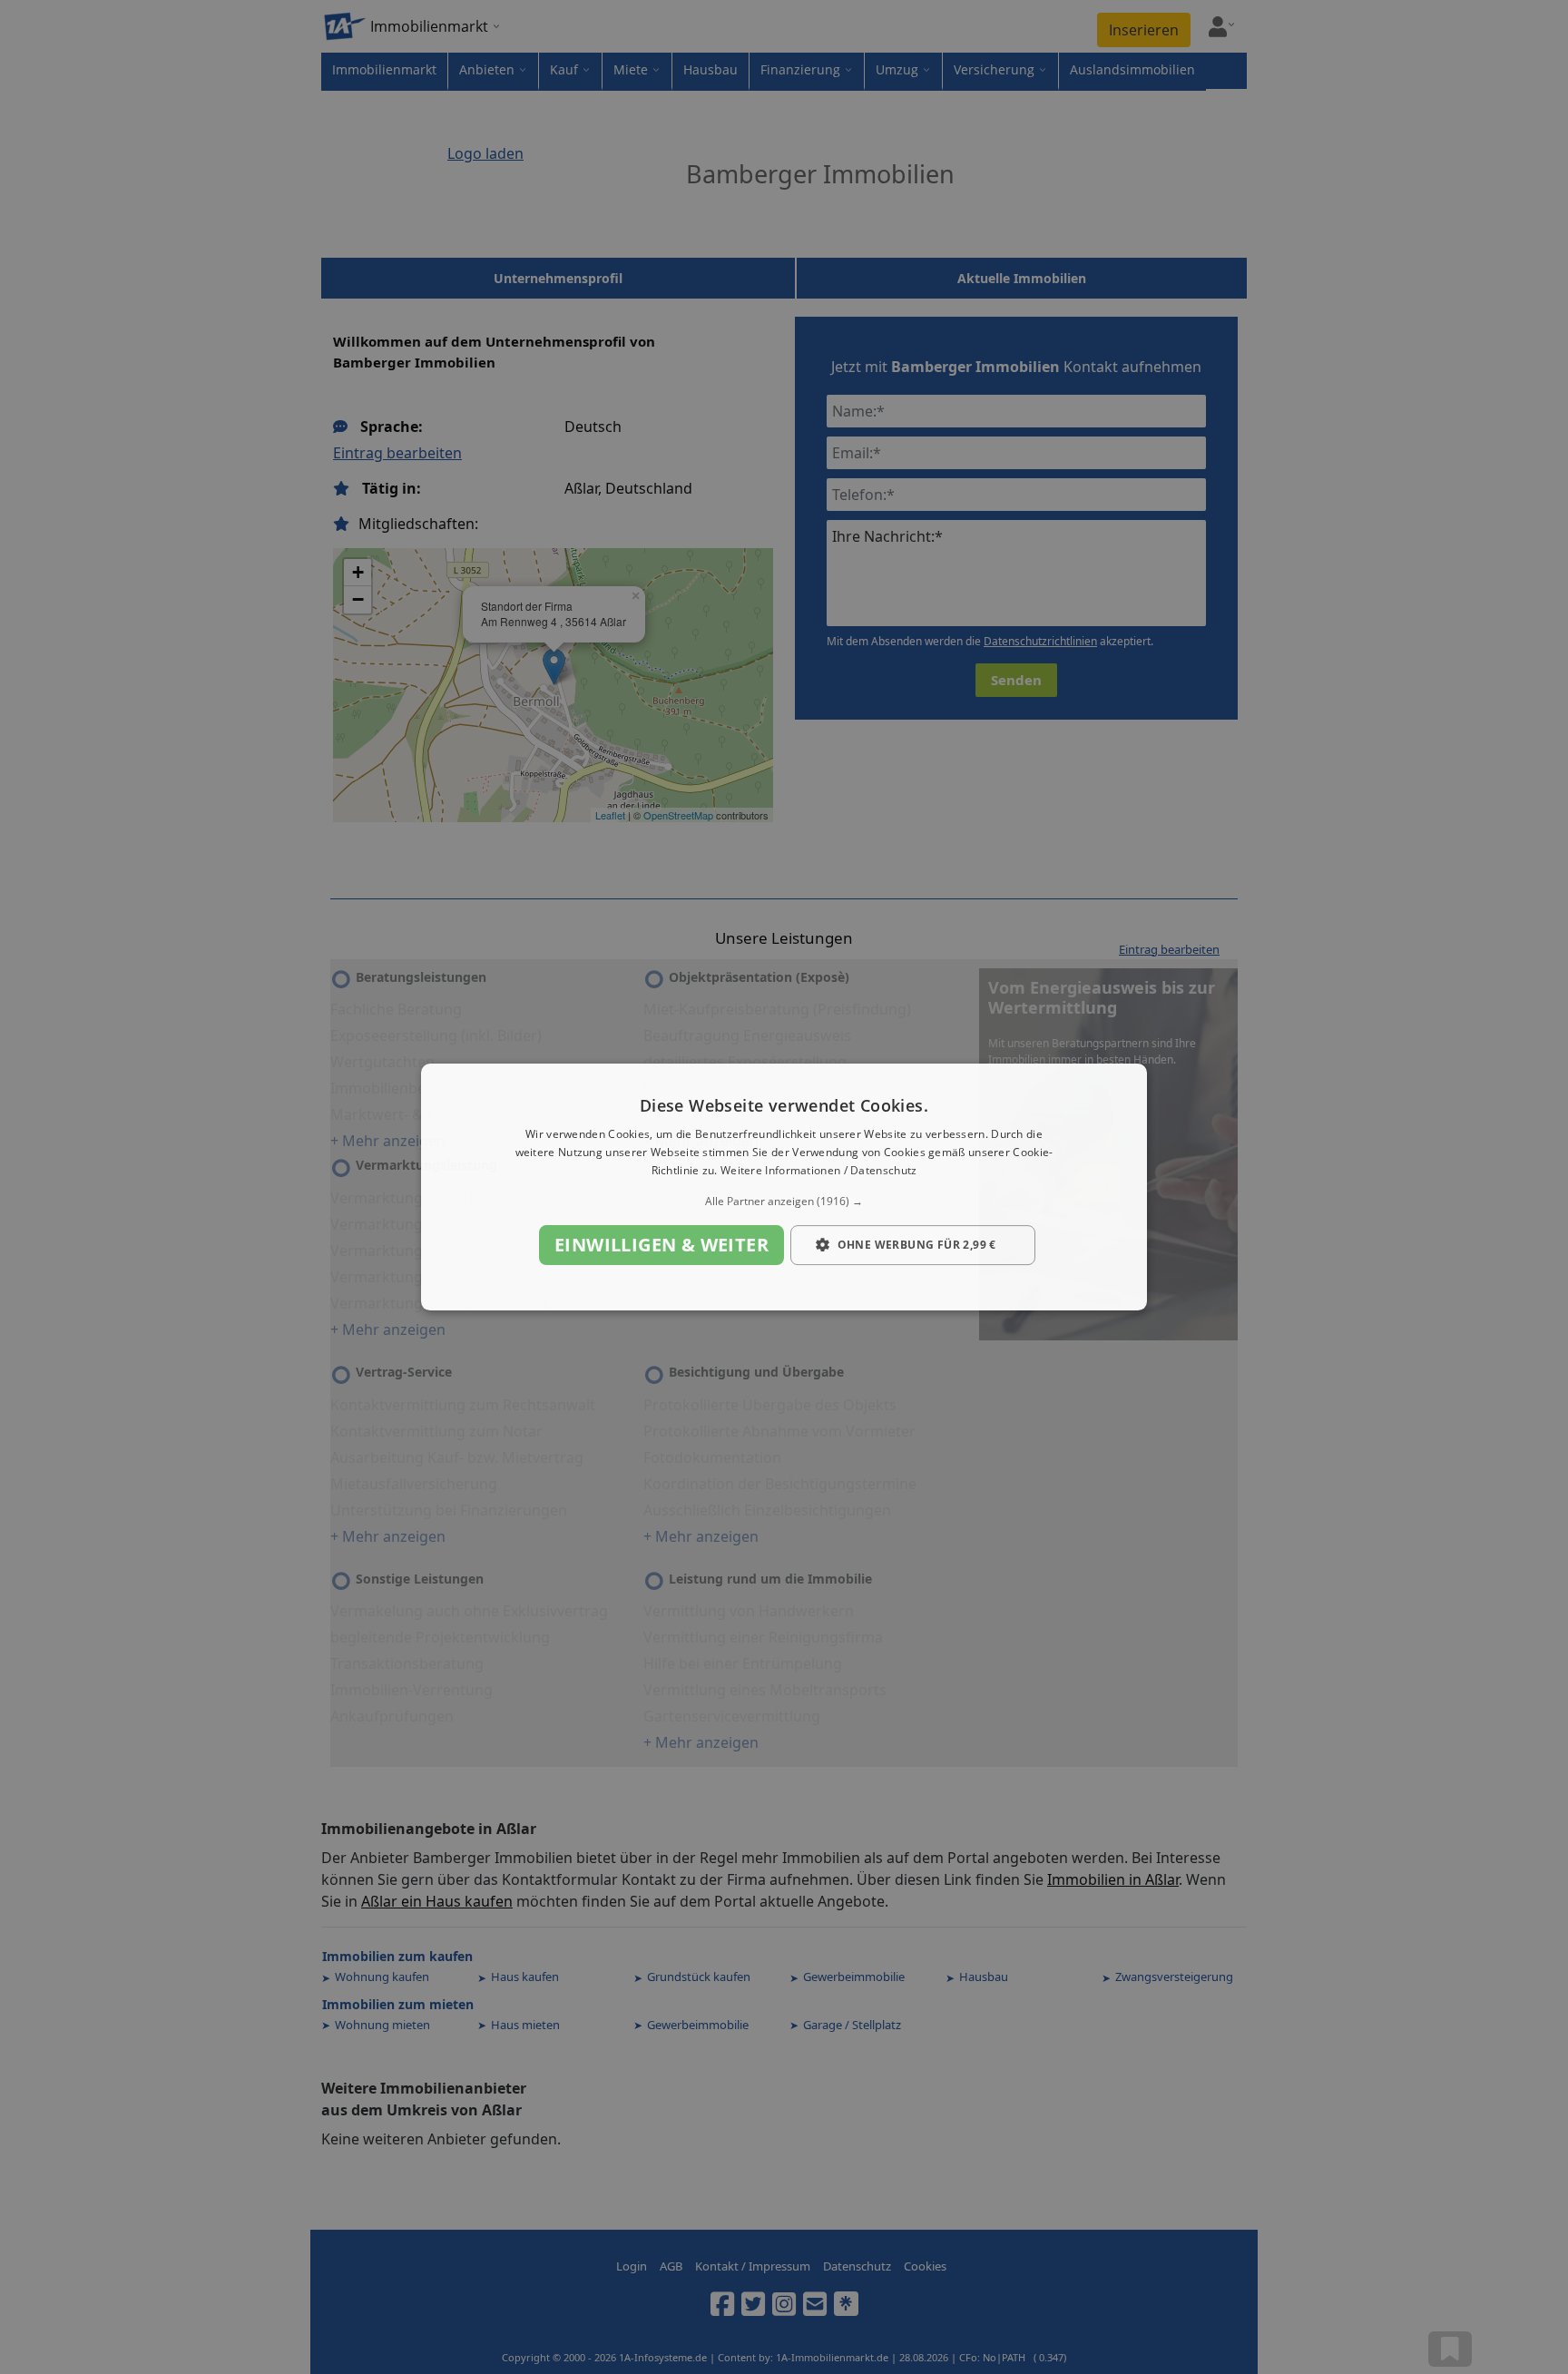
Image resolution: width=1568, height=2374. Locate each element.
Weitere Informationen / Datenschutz (819, 1170)
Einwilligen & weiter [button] (661, 1245)
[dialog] (784, 1187)
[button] (784, 1202)
